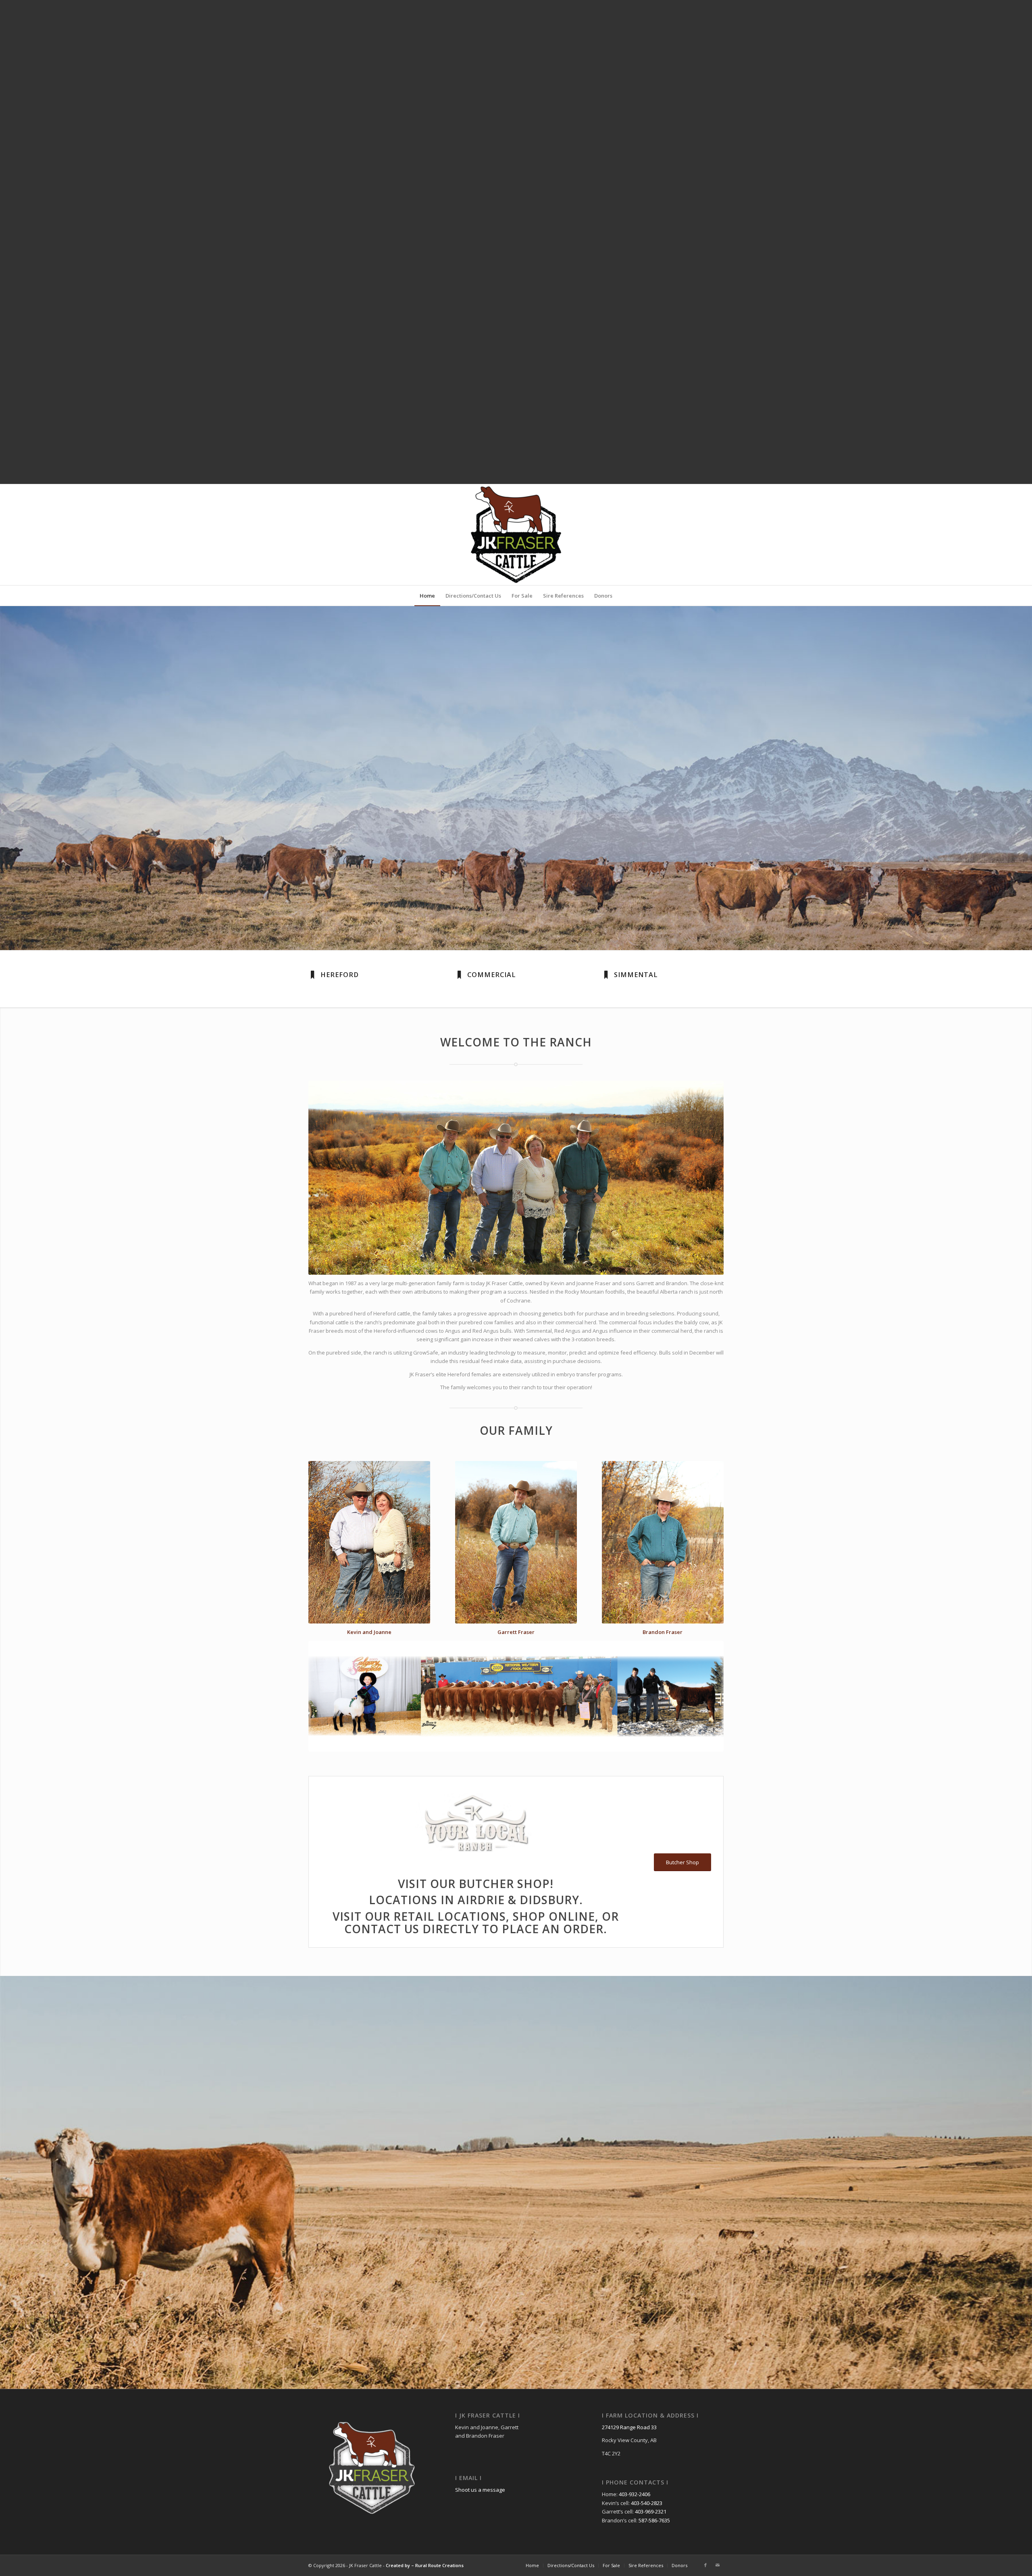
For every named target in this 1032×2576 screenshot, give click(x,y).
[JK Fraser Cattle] (516, 535)
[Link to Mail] (718, 2565)
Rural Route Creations (439, 2565)
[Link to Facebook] (705, 2565)
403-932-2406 (635, 2494)
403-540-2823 (647, 2503)
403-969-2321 (651, 2511)
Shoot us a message (480, 2490)
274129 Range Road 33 (629, 2427)
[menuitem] (427, 596)
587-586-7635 (654, 2520)
